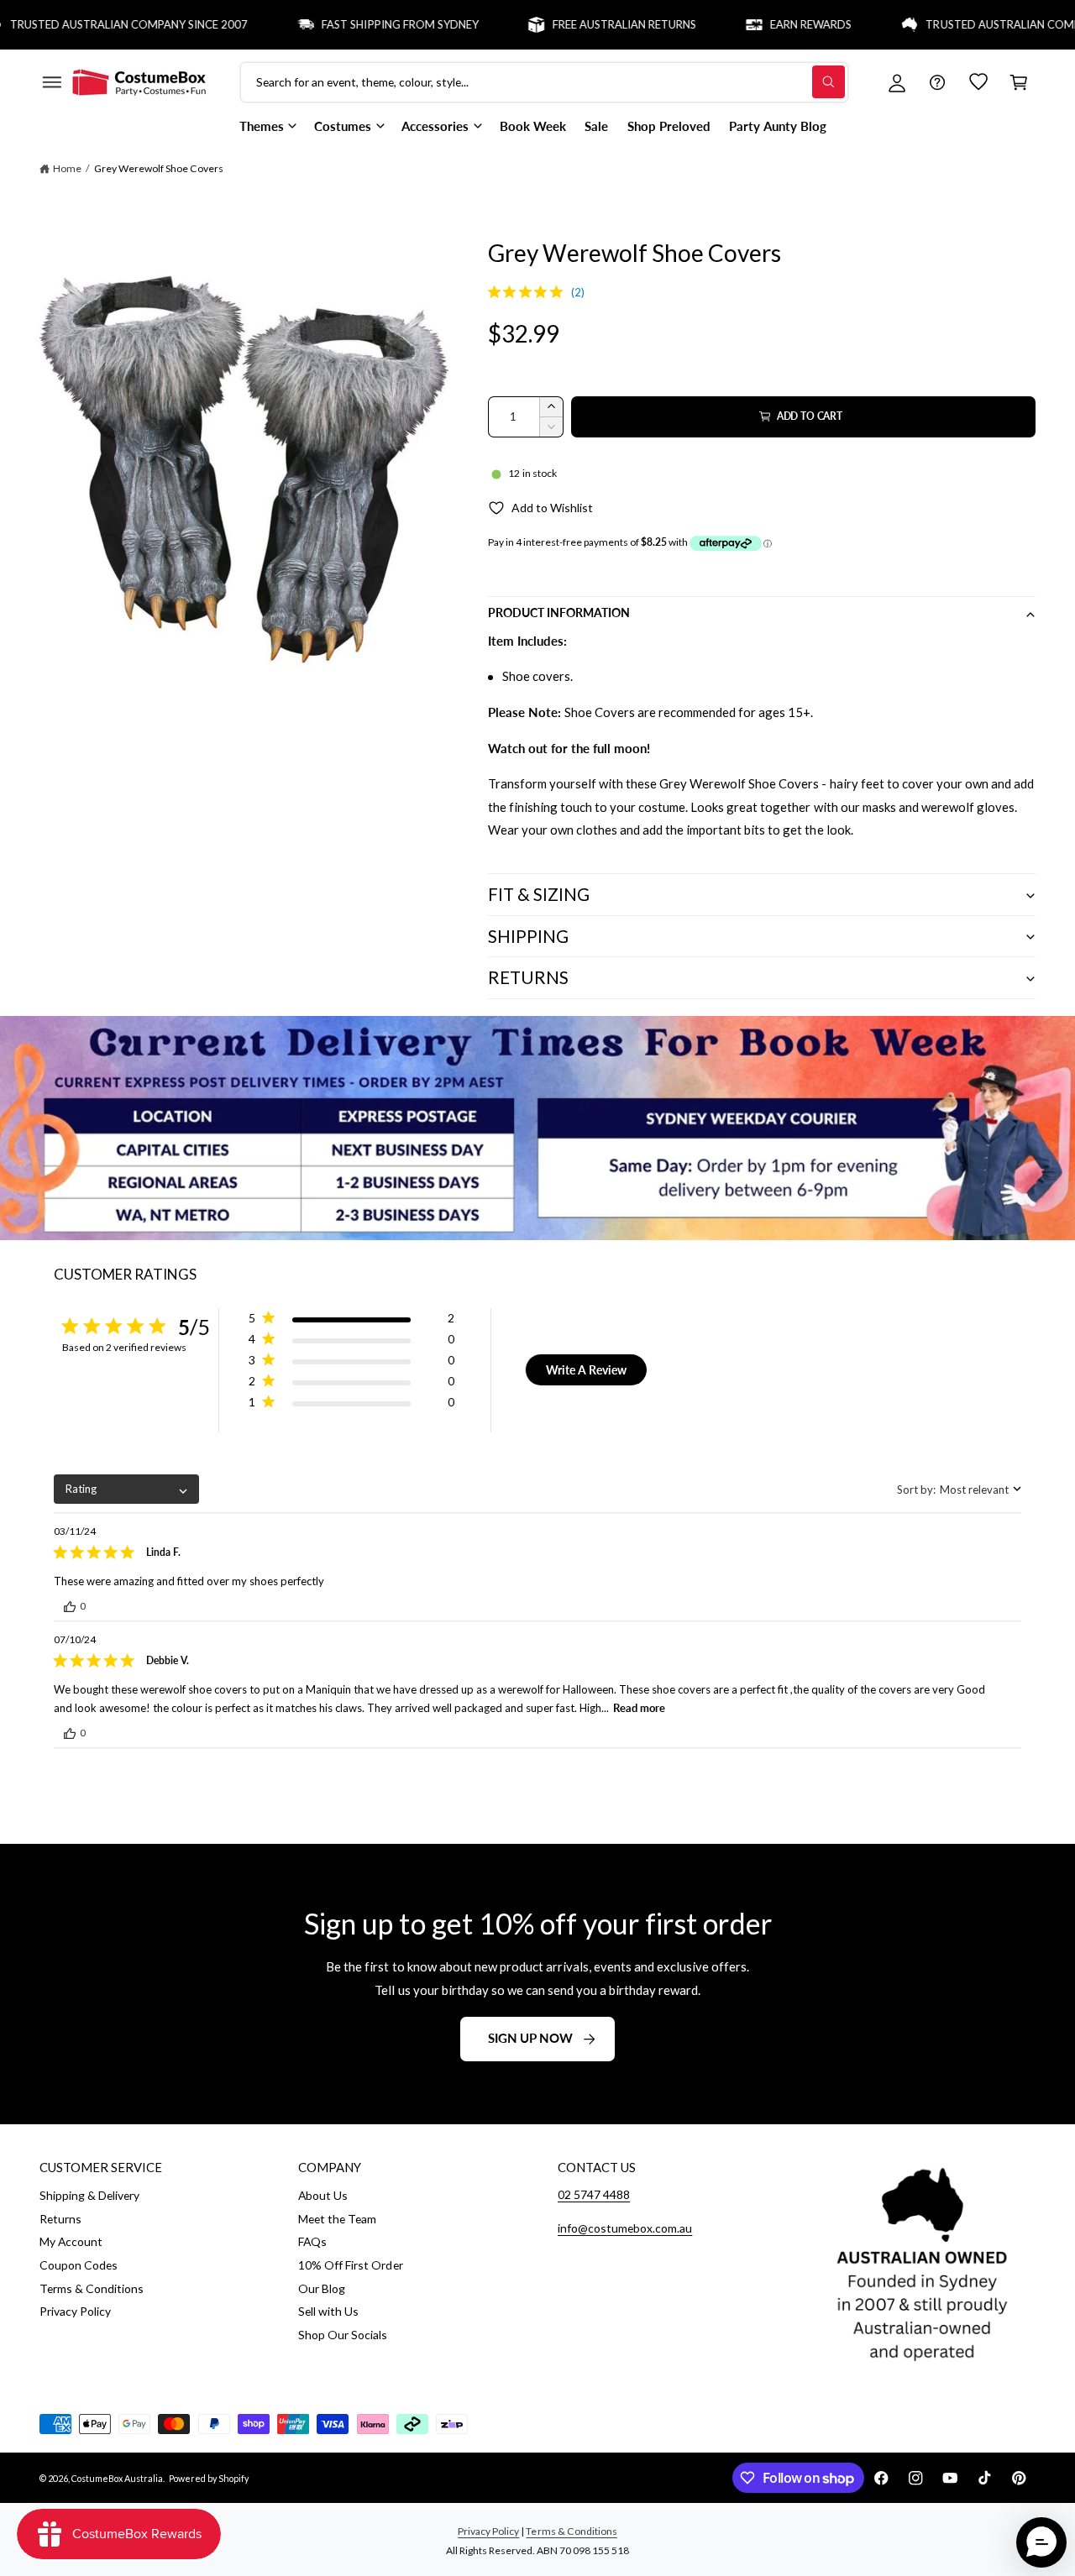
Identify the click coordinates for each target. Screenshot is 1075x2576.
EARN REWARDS (773, 24)
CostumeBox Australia (117, 2478)
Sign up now (530, 2038)
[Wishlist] (978, 82)
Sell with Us (328, 2311)
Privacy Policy (75, 2311)
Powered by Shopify (209, 2478)
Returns (60, 2219)
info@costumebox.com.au (625, 2228)
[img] (494, 292)
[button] (51, 82)
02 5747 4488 (594, 2194)
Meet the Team (337, 2219)
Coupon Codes (79, 2265)
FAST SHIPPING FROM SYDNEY (362, 24)
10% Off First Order (350, 2265)
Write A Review (586, 1370)
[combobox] (126, 1489)
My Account (71, 2241)
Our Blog (322, 2288)
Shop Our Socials (343, 2335)
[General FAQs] (937, 82)
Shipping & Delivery (89, 2195)
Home (67, 168)
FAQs (312, 2241)
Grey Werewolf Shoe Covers (159, 168)
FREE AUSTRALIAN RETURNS (587, 24)
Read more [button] (639, 1708)
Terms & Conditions (92, 2288)
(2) (578, 292)
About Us (323, 2195)
